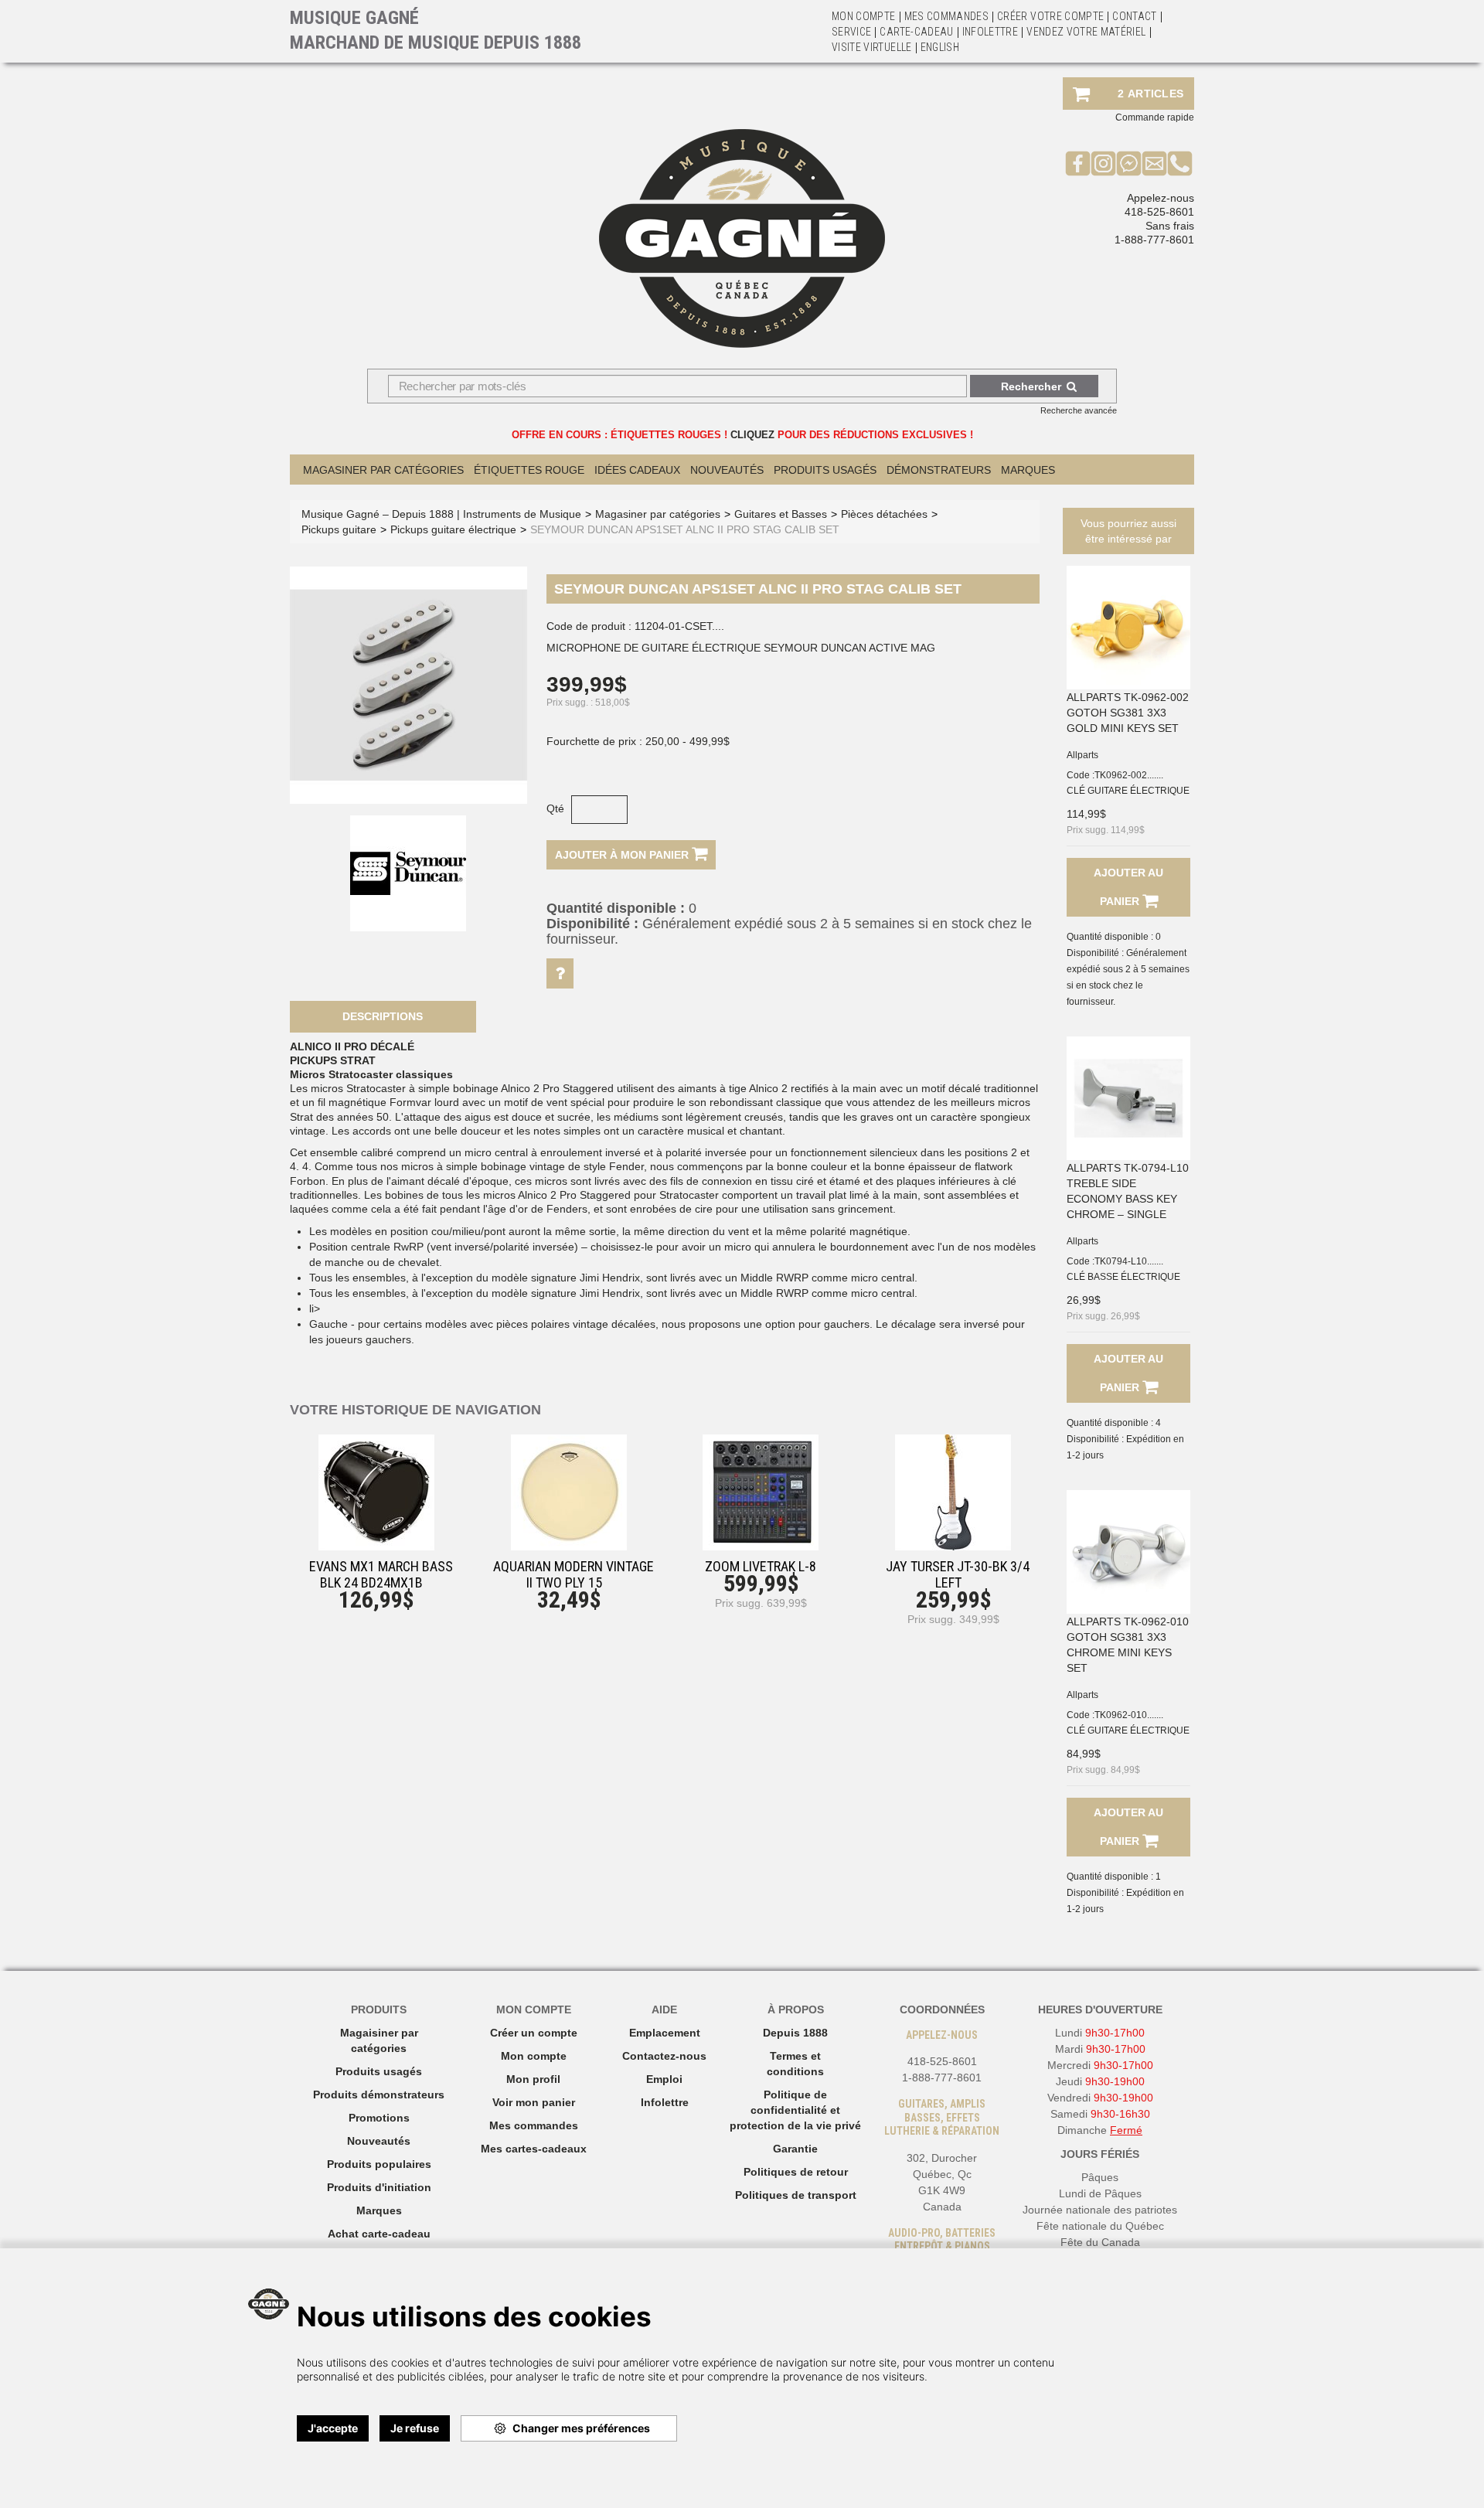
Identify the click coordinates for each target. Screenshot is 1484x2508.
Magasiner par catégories (383, 470)
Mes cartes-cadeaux (534, 2149)
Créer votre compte (1050, 16)
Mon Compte (864, 16)
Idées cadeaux (637, 470)
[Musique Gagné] (742, 238)
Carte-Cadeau (916, 32)
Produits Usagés (825, 470)
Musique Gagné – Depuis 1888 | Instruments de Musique (441, 514)
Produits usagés (379, 2071)
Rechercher (1031, 386)
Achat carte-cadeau (379, 2234)
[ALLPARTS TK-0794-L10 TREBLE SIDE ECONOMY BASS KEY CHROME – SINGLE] (1128, 1098)
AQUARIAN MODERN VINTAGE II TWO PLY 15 (574, 1574)
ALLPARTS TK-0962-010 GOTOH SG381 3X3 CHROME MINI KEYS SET (1128, 1645)
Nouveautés (727, 470)
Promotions (379, 2118)
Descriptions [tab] (383, 1016)
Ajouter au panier (1128, 887)
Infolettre (990, 32)
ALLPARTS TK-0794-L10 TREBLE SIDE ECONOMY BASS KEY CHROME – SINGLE (1128, 1191)
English (940, 47)
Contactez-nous (664, 2056)
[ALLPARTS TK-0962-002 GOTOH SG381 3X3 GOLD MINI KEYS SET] (1128, 628)
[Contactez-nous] (1154, 163)
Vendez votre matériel (1086, 32)
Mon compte (534, 2056)
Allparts (1082, 755)
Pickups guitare (339, 529)
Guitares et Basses (781, 514)
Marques (1028, 470)
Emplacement (665, 2033)
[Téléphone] (1180, 163)
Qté (555, 808)
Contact (1134, 16)
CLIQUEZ (752, 435)
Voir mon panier (534, 2102)
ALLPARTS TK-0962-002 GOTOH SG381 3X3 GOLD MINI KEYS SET (1128, 713)
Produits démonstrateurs (379, 2095)
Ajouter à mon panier (623, 855)
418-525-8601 (1159, 212)
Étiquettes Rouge (529, 470)
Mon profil (533, 2079)
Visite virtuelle (872, 47)
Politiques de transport (796, 2195)
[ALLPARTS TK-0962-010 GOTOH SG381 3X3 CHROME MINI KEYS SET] (1128, 1552)
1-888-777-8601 (1154, 240)
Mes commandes (947, 16)
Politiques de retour (796, 2172)
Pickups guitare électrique (453, 529)
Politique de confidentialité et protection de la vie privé (795, 2110)
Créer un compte (534, 2033)
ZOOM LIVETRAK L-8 (761, 1566)
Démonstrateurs (939, 470)
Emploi (664, 2079)
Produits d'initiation (379, 2187)
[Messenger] (1129, 163)
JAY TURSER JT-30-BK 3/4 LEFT (958, 1574)
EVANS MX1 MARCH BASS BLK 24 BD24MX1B (381, 1574)
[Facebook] (1078, 163)
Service (851, 32)
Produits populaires (379, 2164)
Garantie (795, 2149)
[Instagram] (1103, 163)
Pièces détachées (884, 514)
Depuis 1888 (795, 2033)
